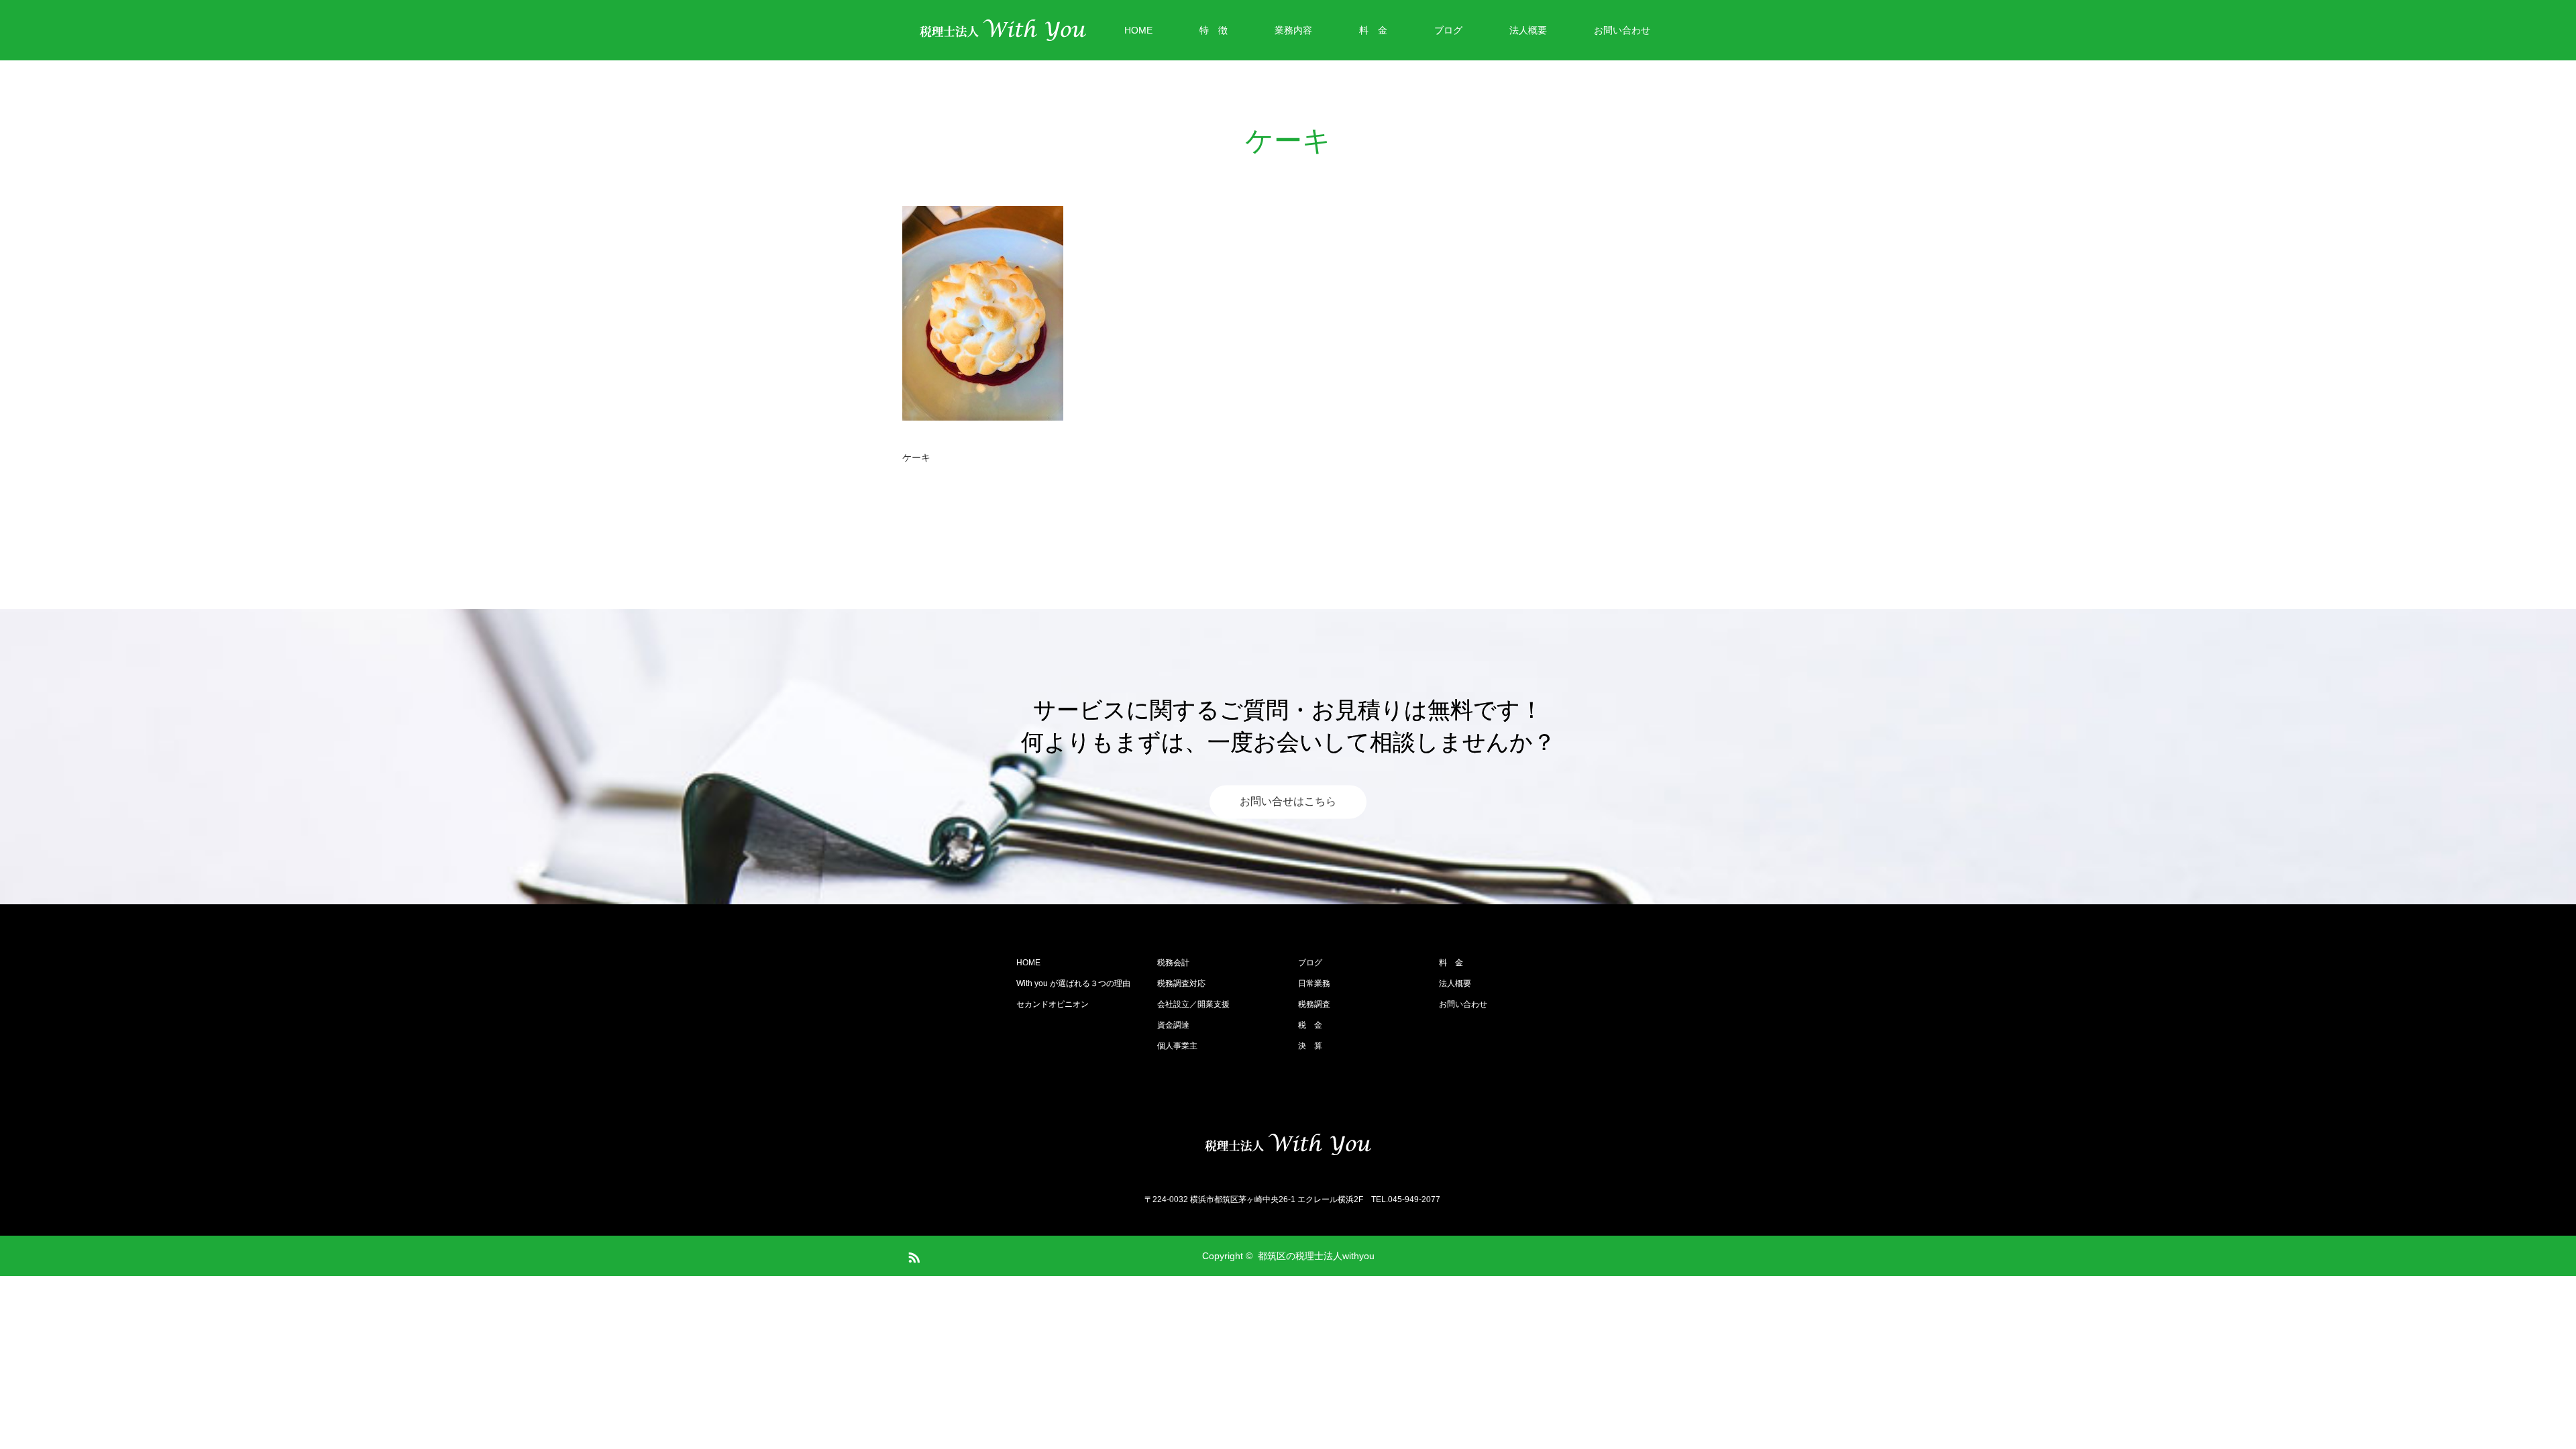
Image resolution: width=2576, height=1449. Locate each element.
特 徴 (1214, 30)
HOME (1138, 30)
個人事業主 (1177, 1046)
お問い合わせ (1622, 30)
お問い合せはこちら (1288, 802)
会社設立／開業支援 (1193, 1004)
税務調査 (1314, 1004)
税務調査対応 (1181, 983)
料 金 (1373, 30)
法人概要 (1528, 30)
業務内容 (1293, 30)
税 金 (1310, 1025)
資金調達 (1173, 1025)
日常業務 (1314, 983)
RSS (912, 1255)
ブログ (1448, 30)
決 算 (1310, 1046)
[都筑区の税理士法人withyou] (1288, 1144)
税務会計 (1173, 963)
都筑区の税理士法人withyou (1316, 1256)
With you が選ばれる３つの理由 (1073, 983)
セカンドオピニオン (1053, 1004)
